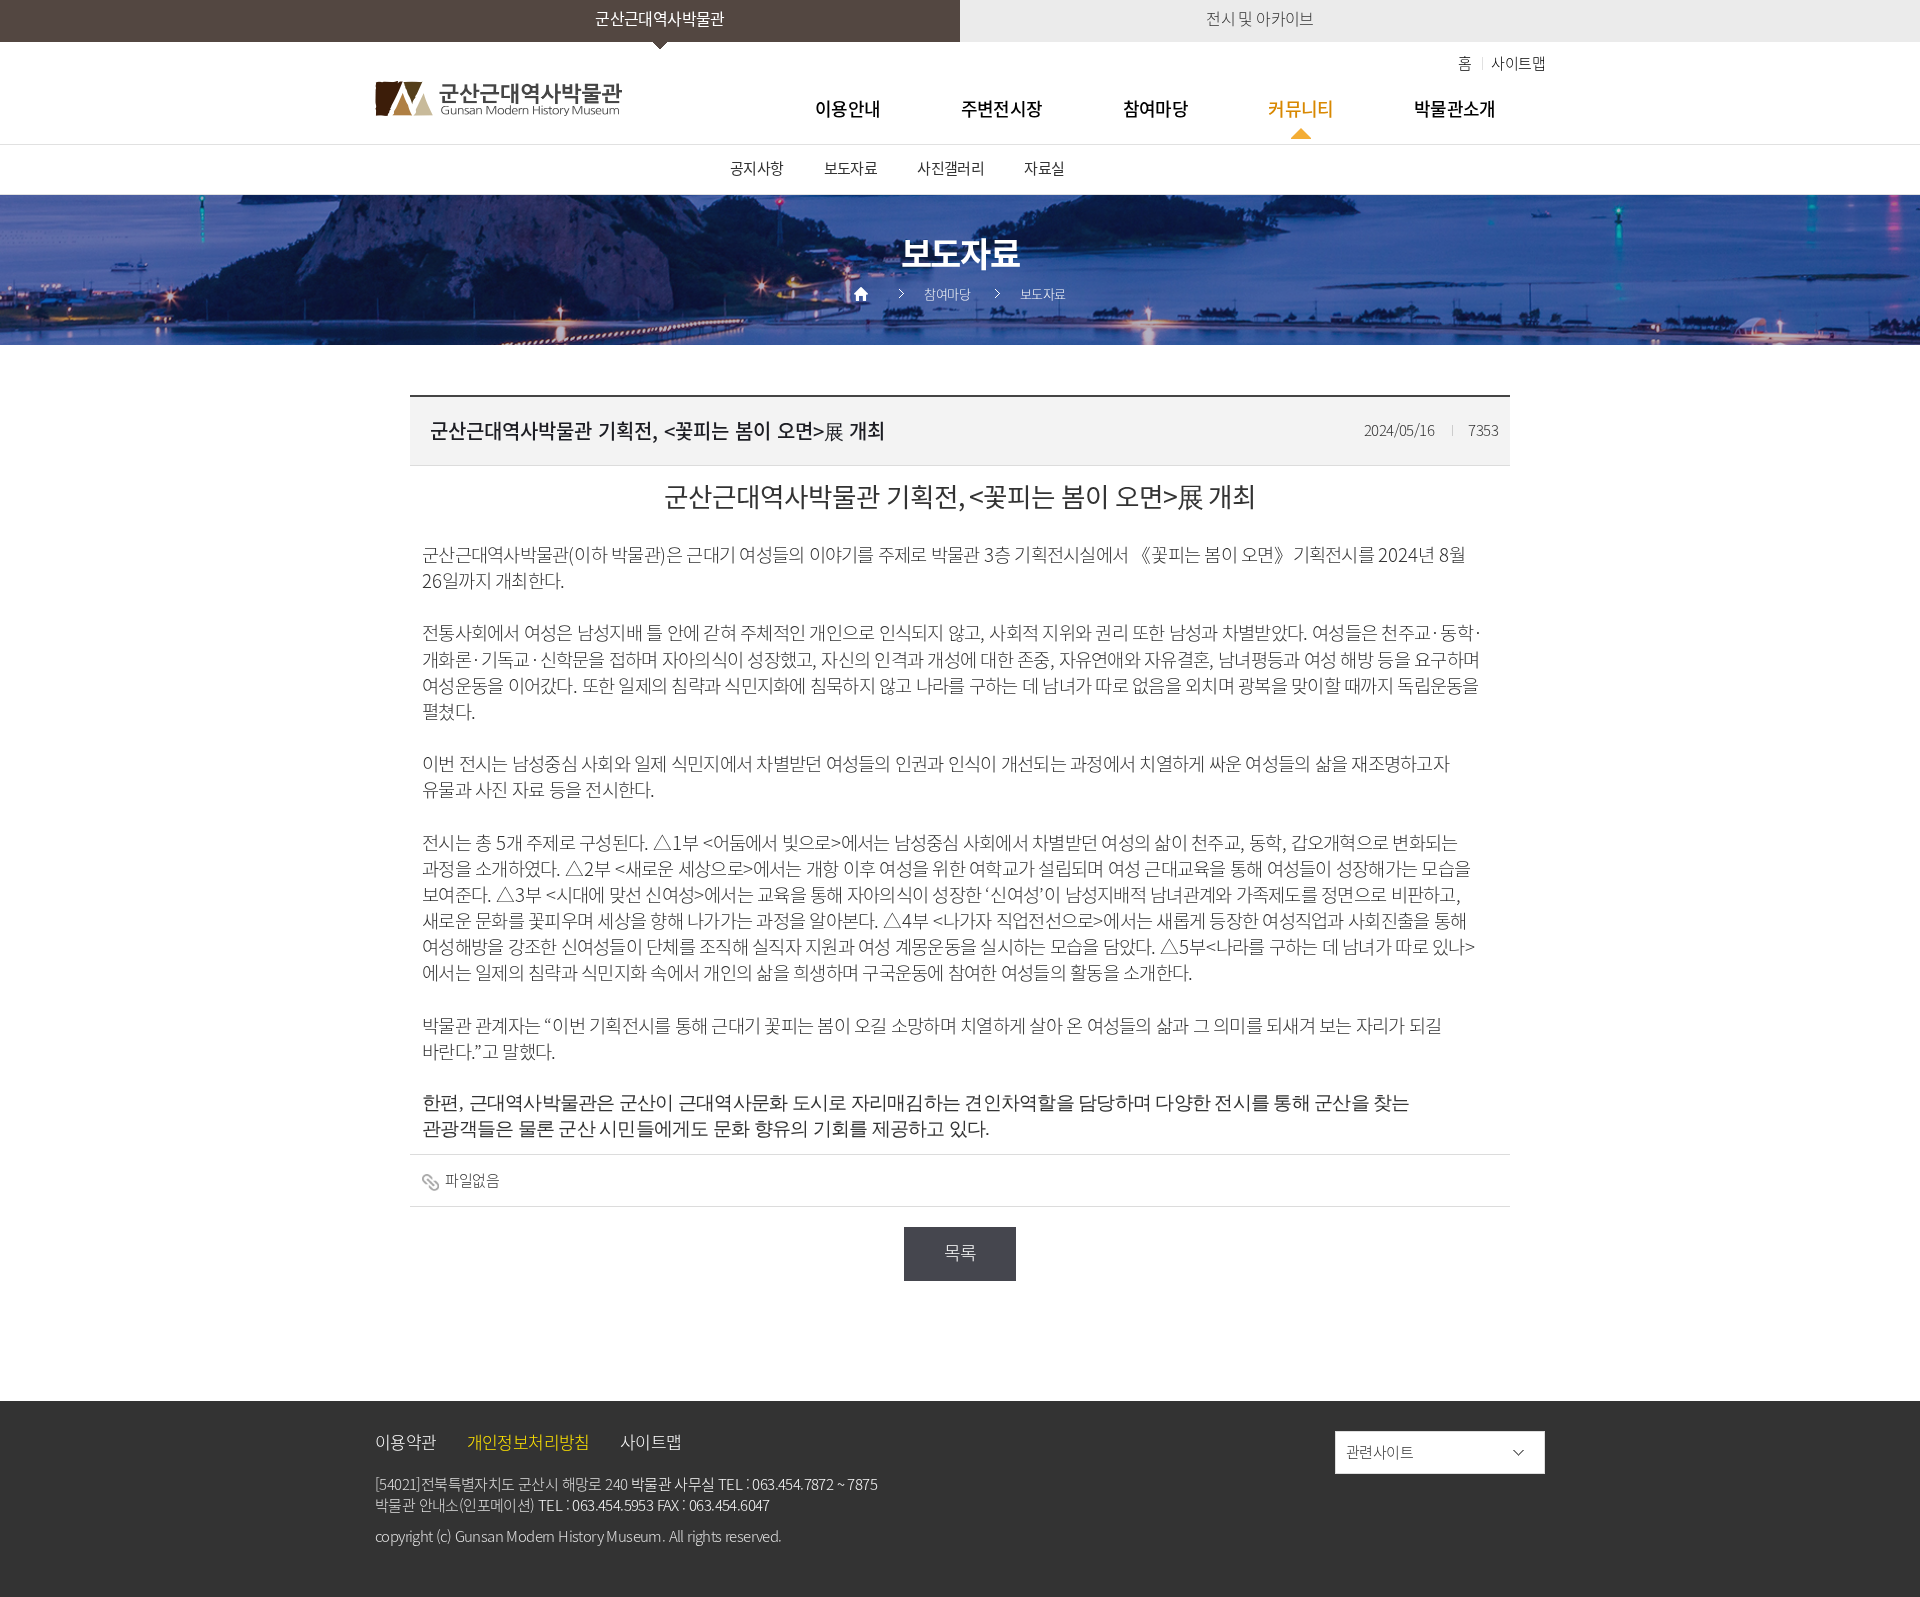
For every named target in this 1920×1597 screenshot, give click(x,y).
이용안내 (848, 108)
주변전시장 (1002, 108)
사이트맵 (1518, 63)
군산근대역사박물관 (660, 18)
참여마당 (1156, 108)
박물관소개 (1455, 108)
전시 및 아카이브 (1260, 18)
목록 (960, 1252)
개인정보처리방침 (528, 1441)
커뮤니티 (1301, 108)
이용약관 (406, 1441)
